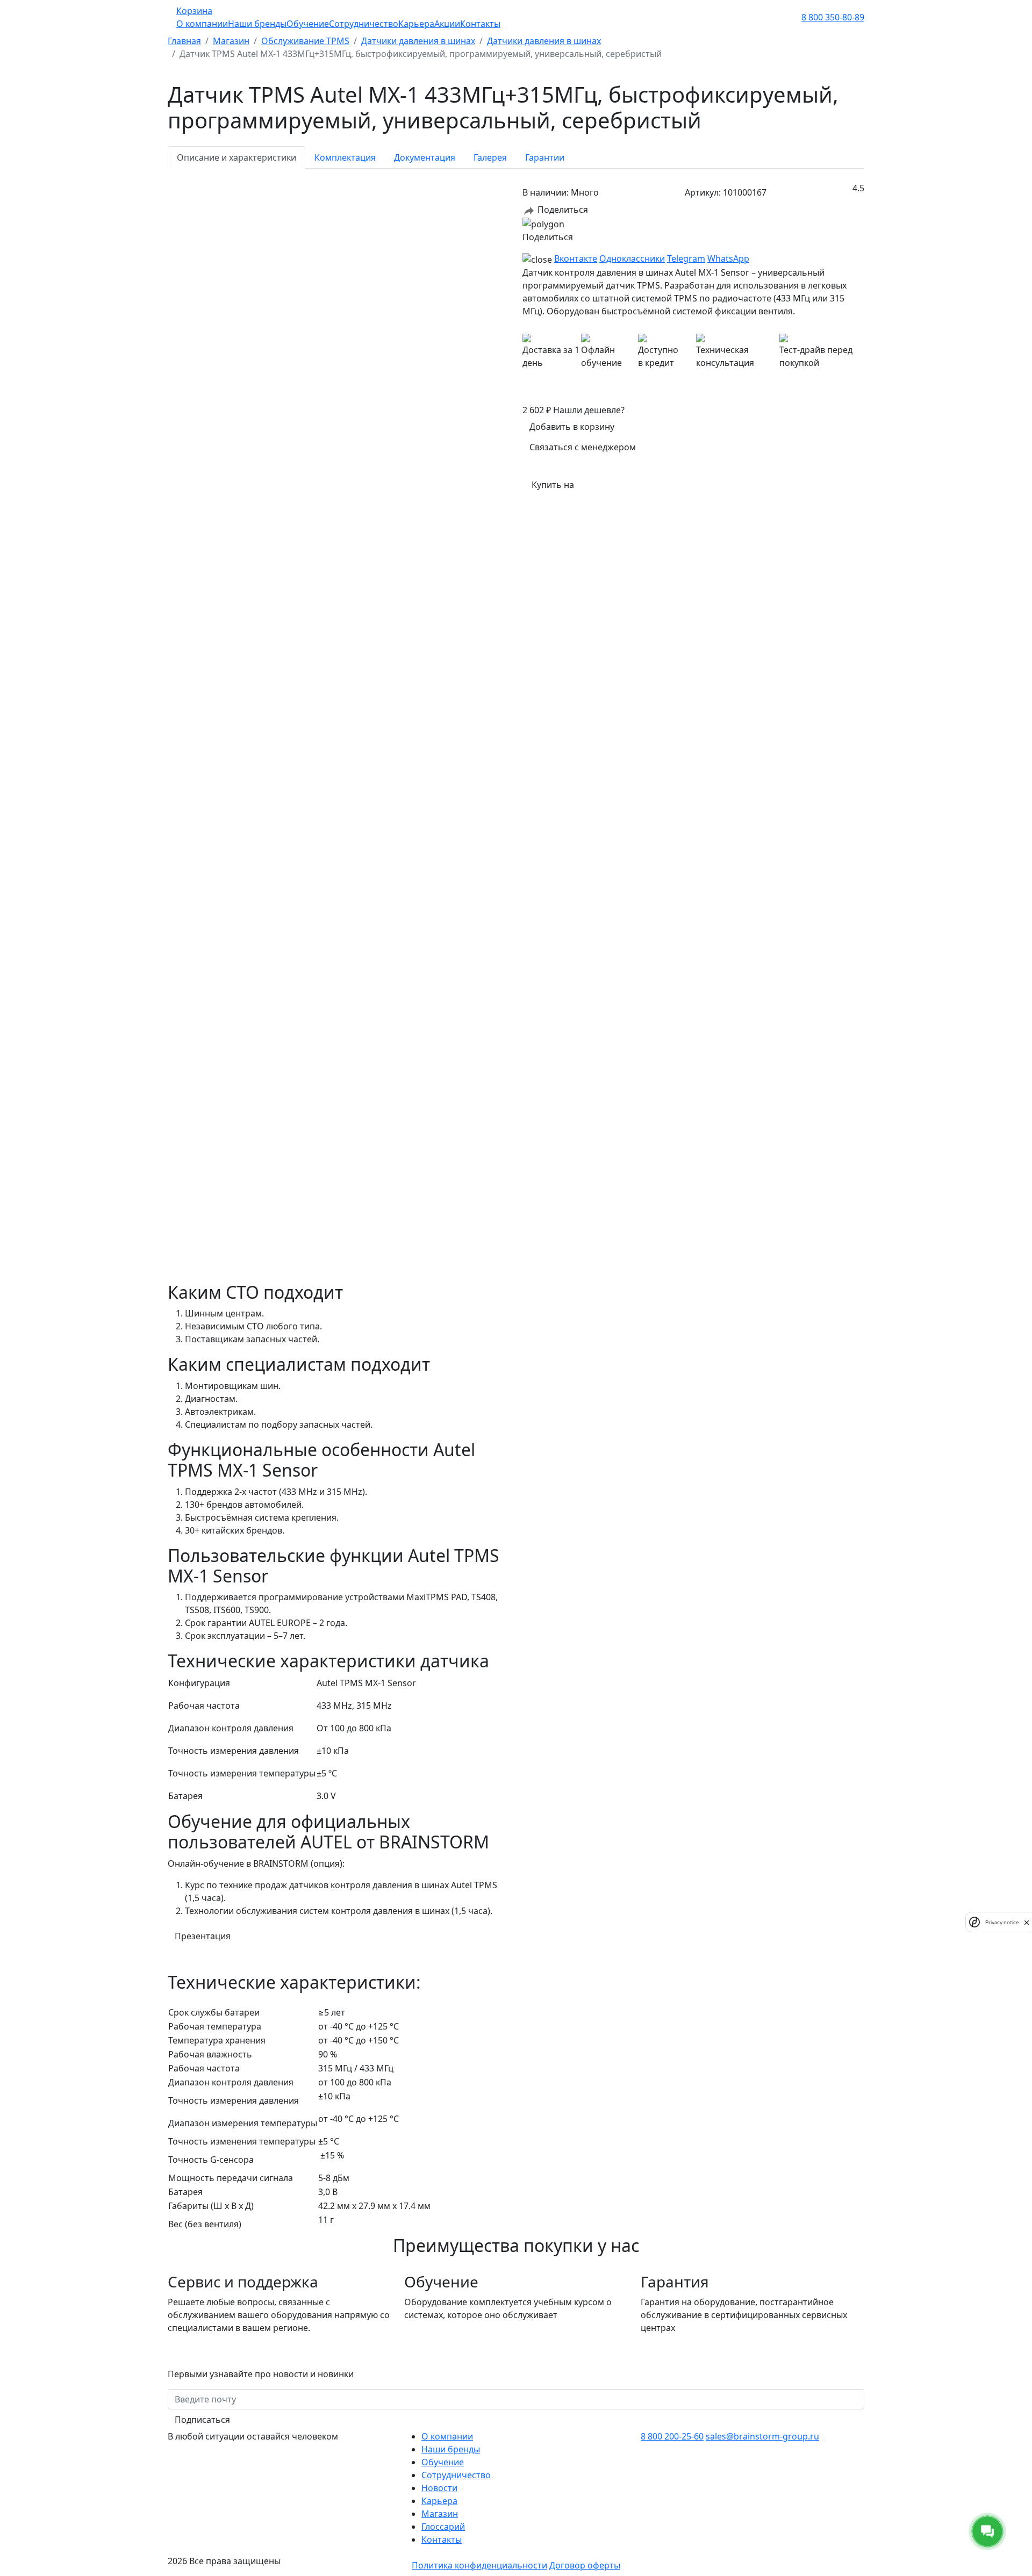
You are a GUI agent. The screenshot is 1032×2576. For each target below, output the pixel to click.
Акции (447, 24)
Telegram (686, 258)
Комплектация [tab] (345, 157)
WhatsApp (728, 258)
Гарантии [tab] (545, 157)
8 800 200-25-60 (672, 2436)
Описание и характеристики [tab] (236, 157)
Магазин (231, 41)
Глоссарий (443, 2527)
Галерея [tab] (490, 157)
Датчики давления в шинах (418, 41)
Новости (439, 2488)
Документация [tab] (425, 157)
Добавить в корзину (572, 427)
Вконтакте (576, 258)
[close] (1027, 1922)
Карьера (416, 24)
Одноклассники (632, 258)
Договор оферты (585, 2565)
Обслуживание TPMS (305, 41)
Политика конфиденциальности (479, 2565)
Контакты (480, 24)
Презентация (203, 1936)
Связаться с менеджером (583, 447)
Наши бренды (257, 24)
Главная (184, 41)
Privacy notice (1002, 1922)
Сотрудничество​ (456, 2475)
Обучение (308, 24)
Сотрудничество (364, 24)
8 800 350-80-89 (833, 17)
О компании (202, 24)
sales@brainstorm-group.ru (762, 2436)
